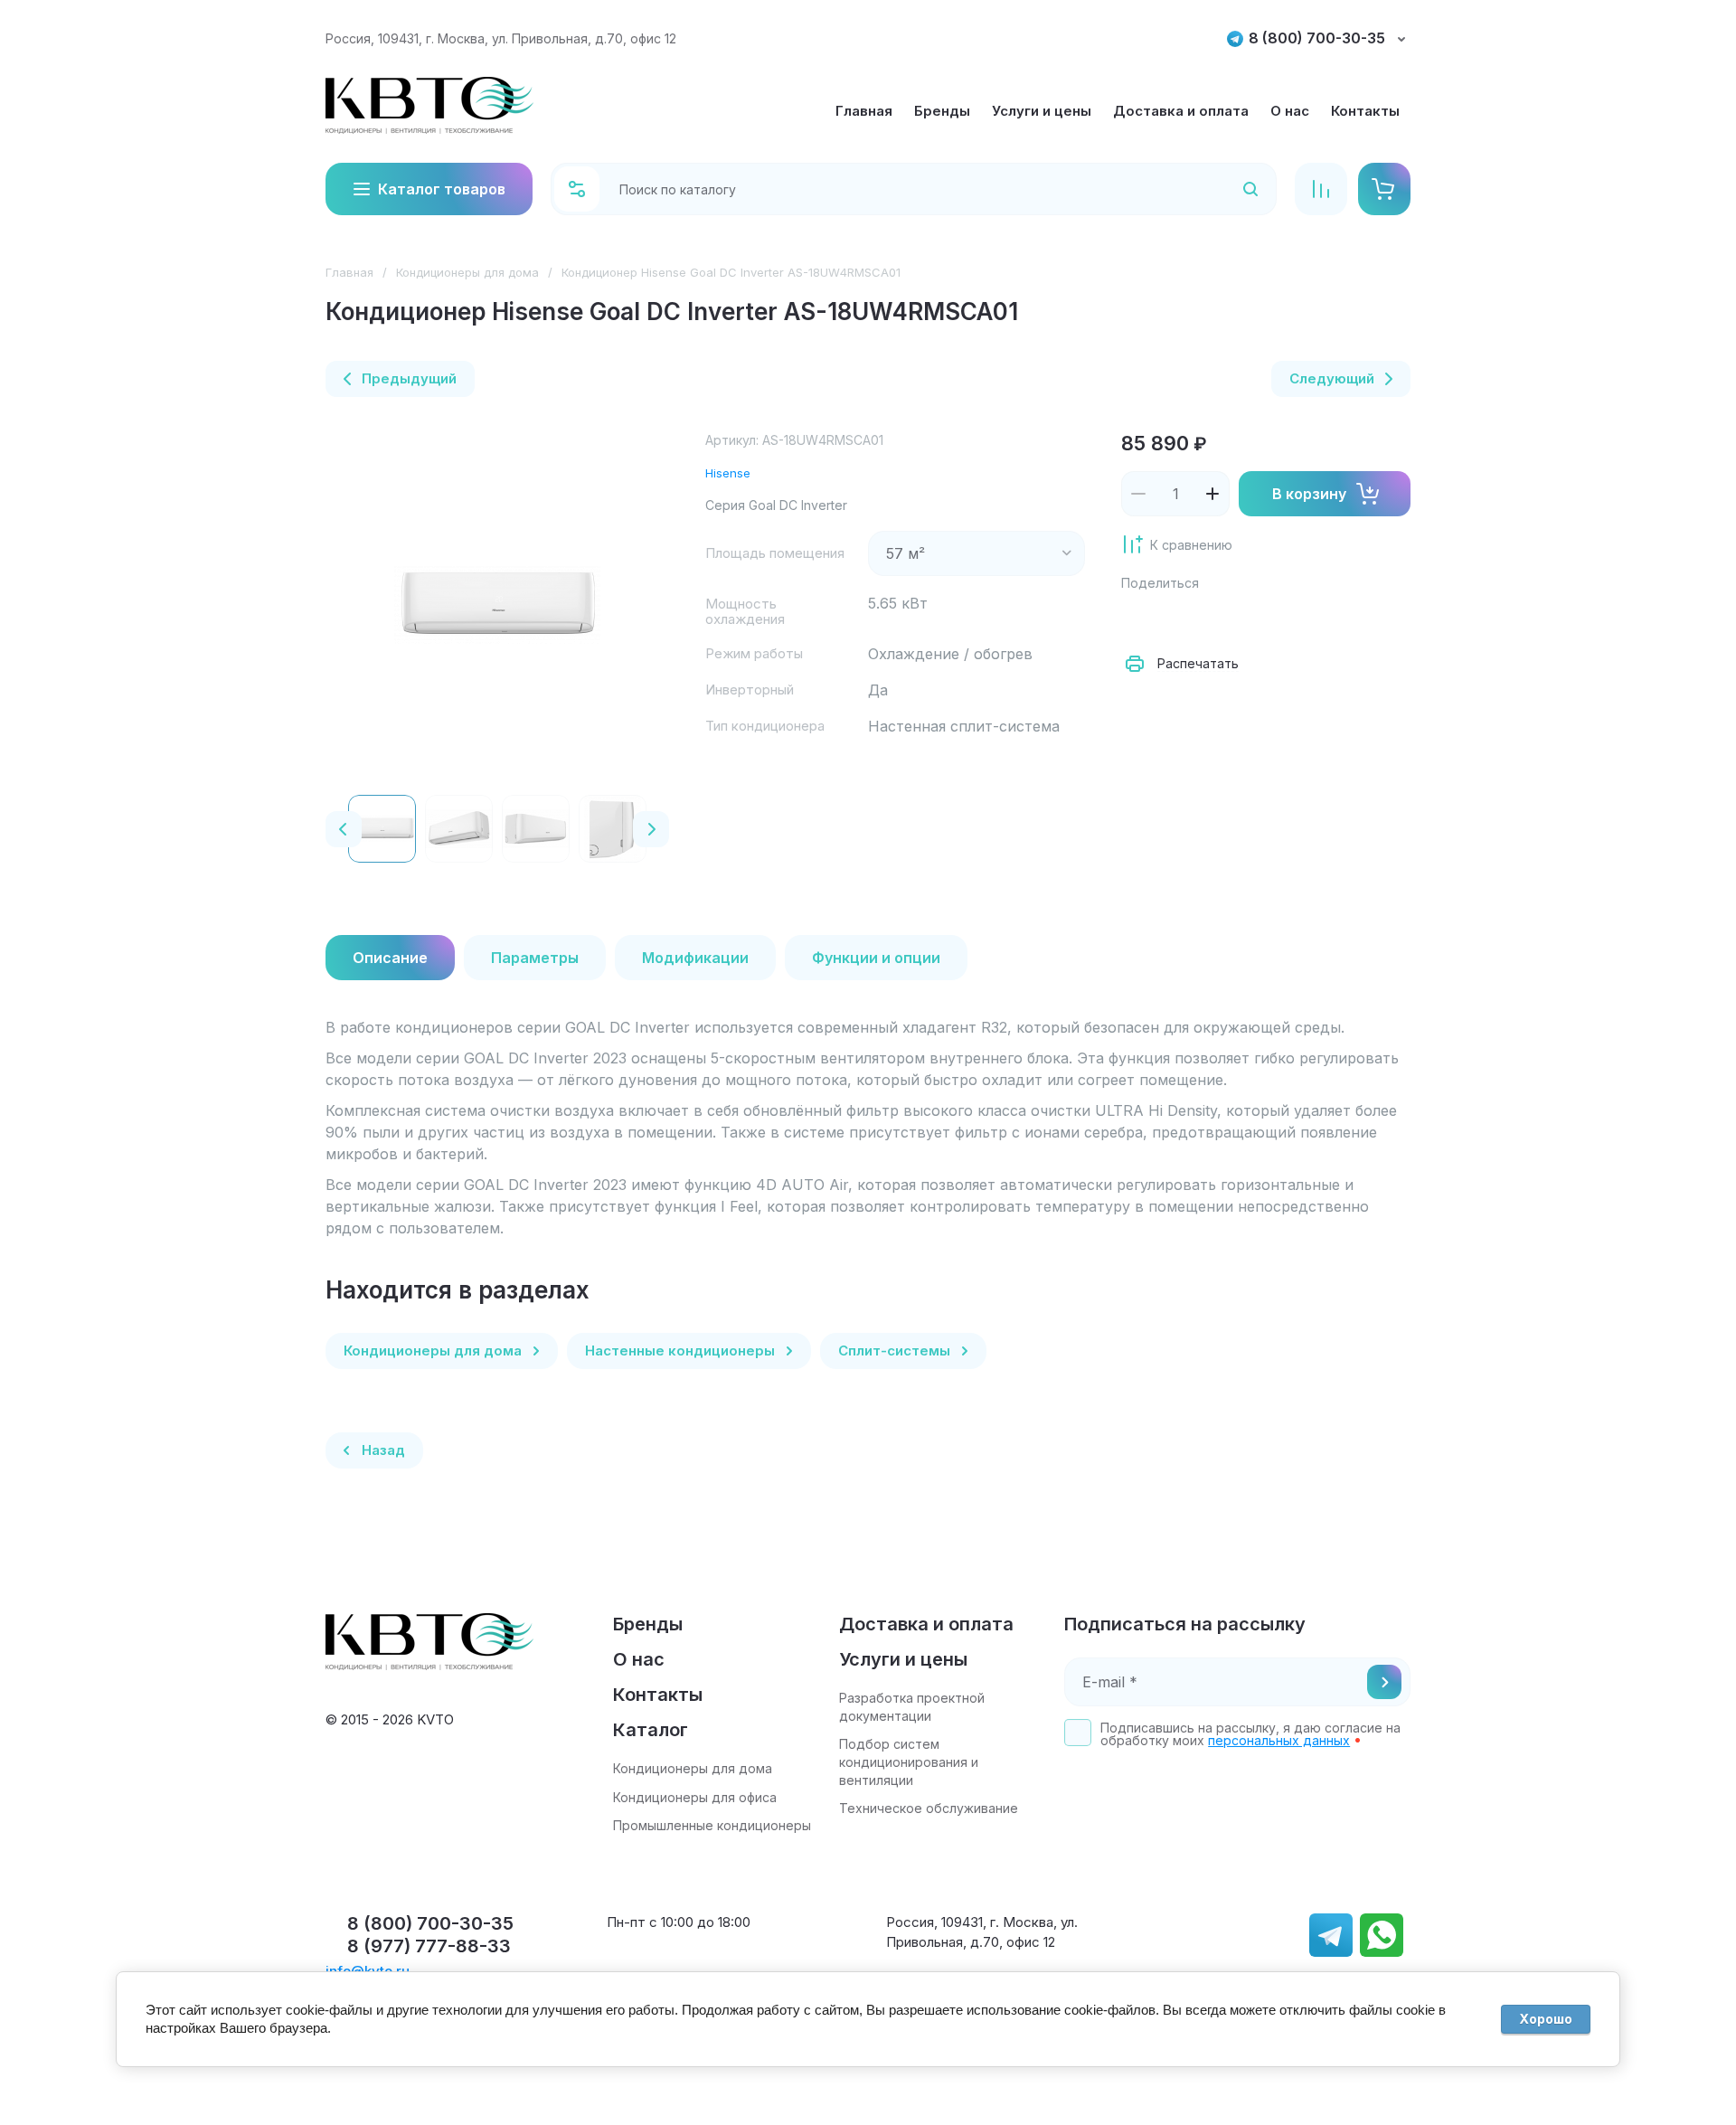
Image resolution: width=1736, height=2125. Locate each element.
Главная (349, 272)
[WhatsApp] (1338, 619)
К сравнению (1191, 545)
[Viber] (1298, 619)
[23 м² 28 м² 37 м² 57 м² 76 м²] (976, 553)
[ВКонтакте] (1179, 619)
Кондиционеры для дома (467, 272)
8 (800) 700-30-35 (1317, 38)
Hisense (728, 473)
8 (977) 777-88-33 (429, 1946)
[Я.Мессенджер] (1139, 619)
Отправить (1384, 1682)
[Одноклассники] (1219, 619)
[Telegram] (1259, 619)
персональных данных (1279, 1740)
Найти (1227, 189)
